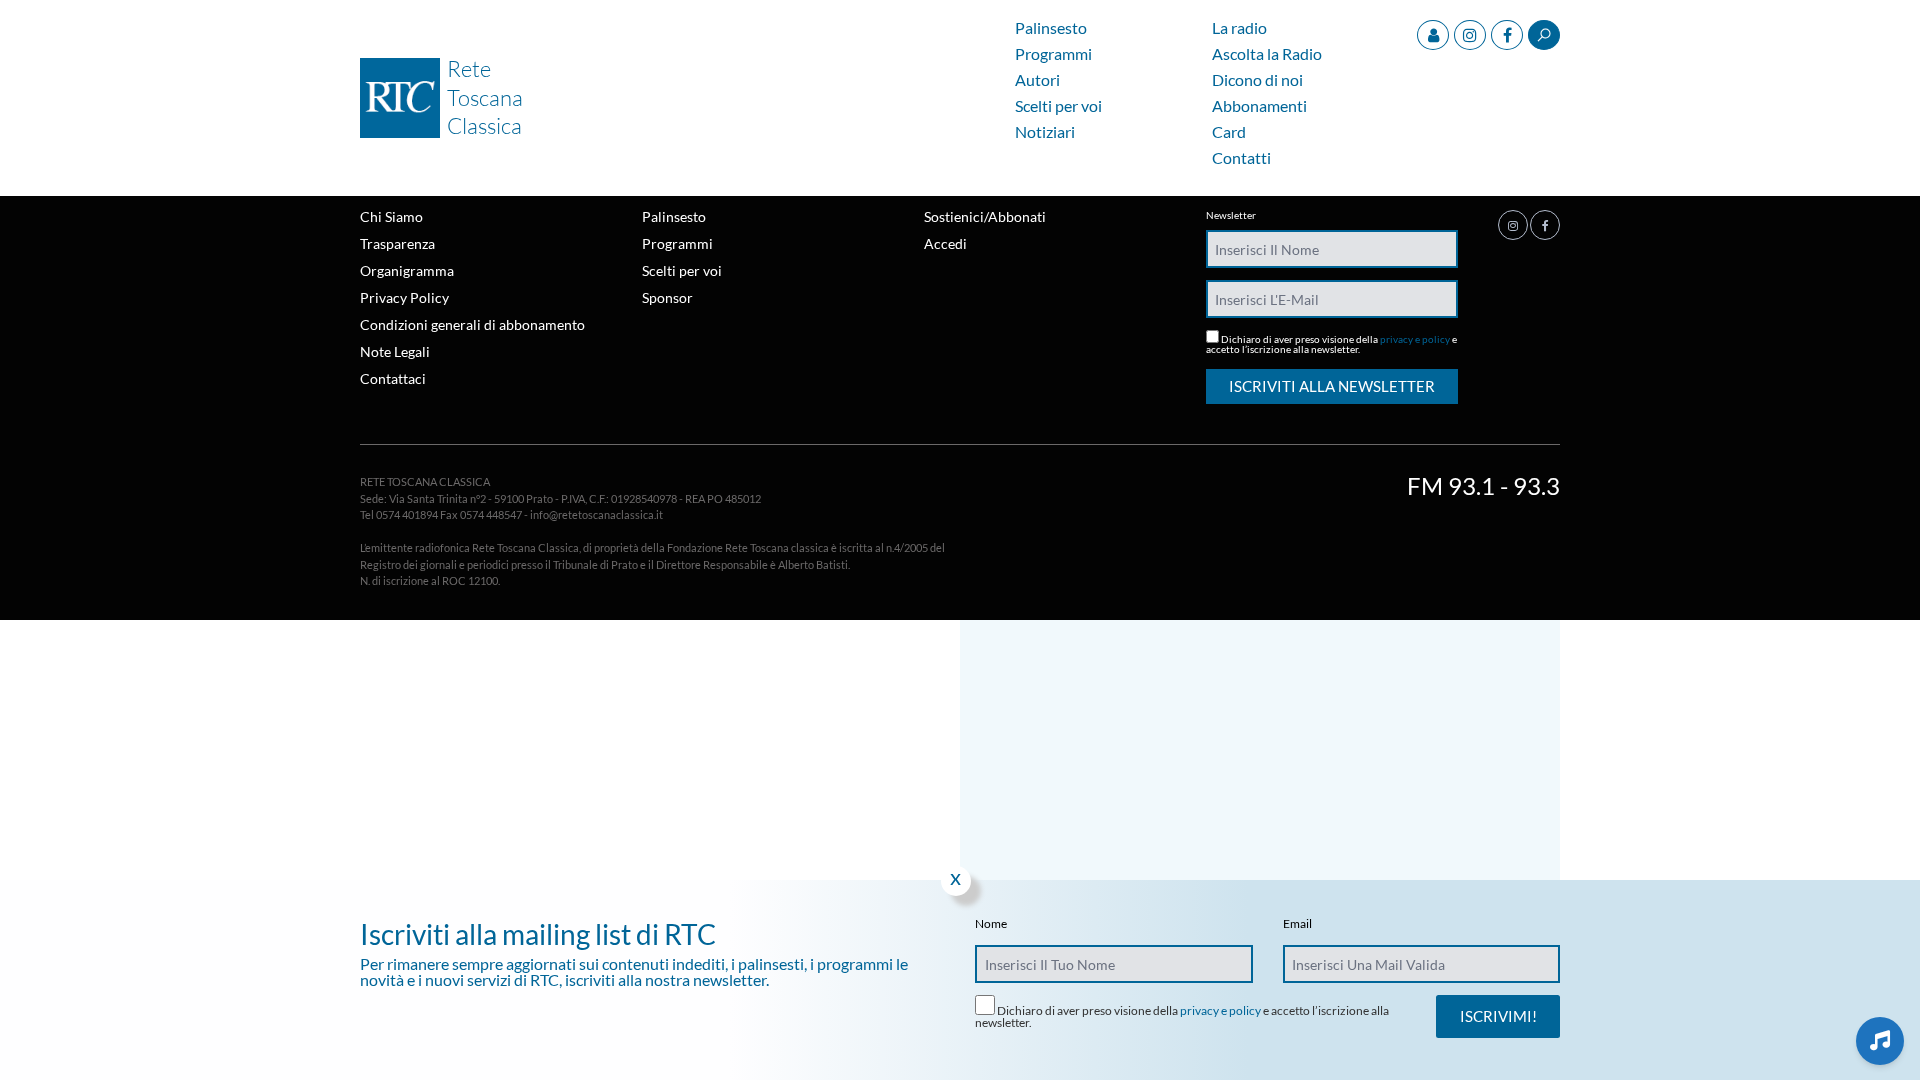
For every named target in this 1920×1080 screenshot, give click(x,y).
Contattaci (393, 378)
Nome (991, 924)
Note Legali (395, 351)
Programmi (1053, 54)
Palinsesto (1051, 28)
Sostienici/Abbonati (985, 216)
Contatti (1241, 158)
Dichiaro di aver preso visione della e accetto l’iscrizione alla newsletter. (1331, 343)
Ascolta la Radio (1267, 54)
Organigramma (407, 270)
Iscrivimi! (1498, 1016)
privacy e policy (1415, 339)
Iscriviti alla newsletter (1332, 386)
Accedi (945, 243)
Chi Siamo (391, 216)
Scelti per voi (1058, 106)
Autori (1037, 80)
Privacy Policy (404, 297)
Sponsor (667, 297)
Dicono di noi (1257, 80)
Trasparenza (397, 243)
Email (1297, 924)
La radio (1239, 28)
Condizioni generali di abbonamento (472, 324)
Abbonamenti (1259, 106)
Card (1229, 132)
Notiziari (1045, 132)
